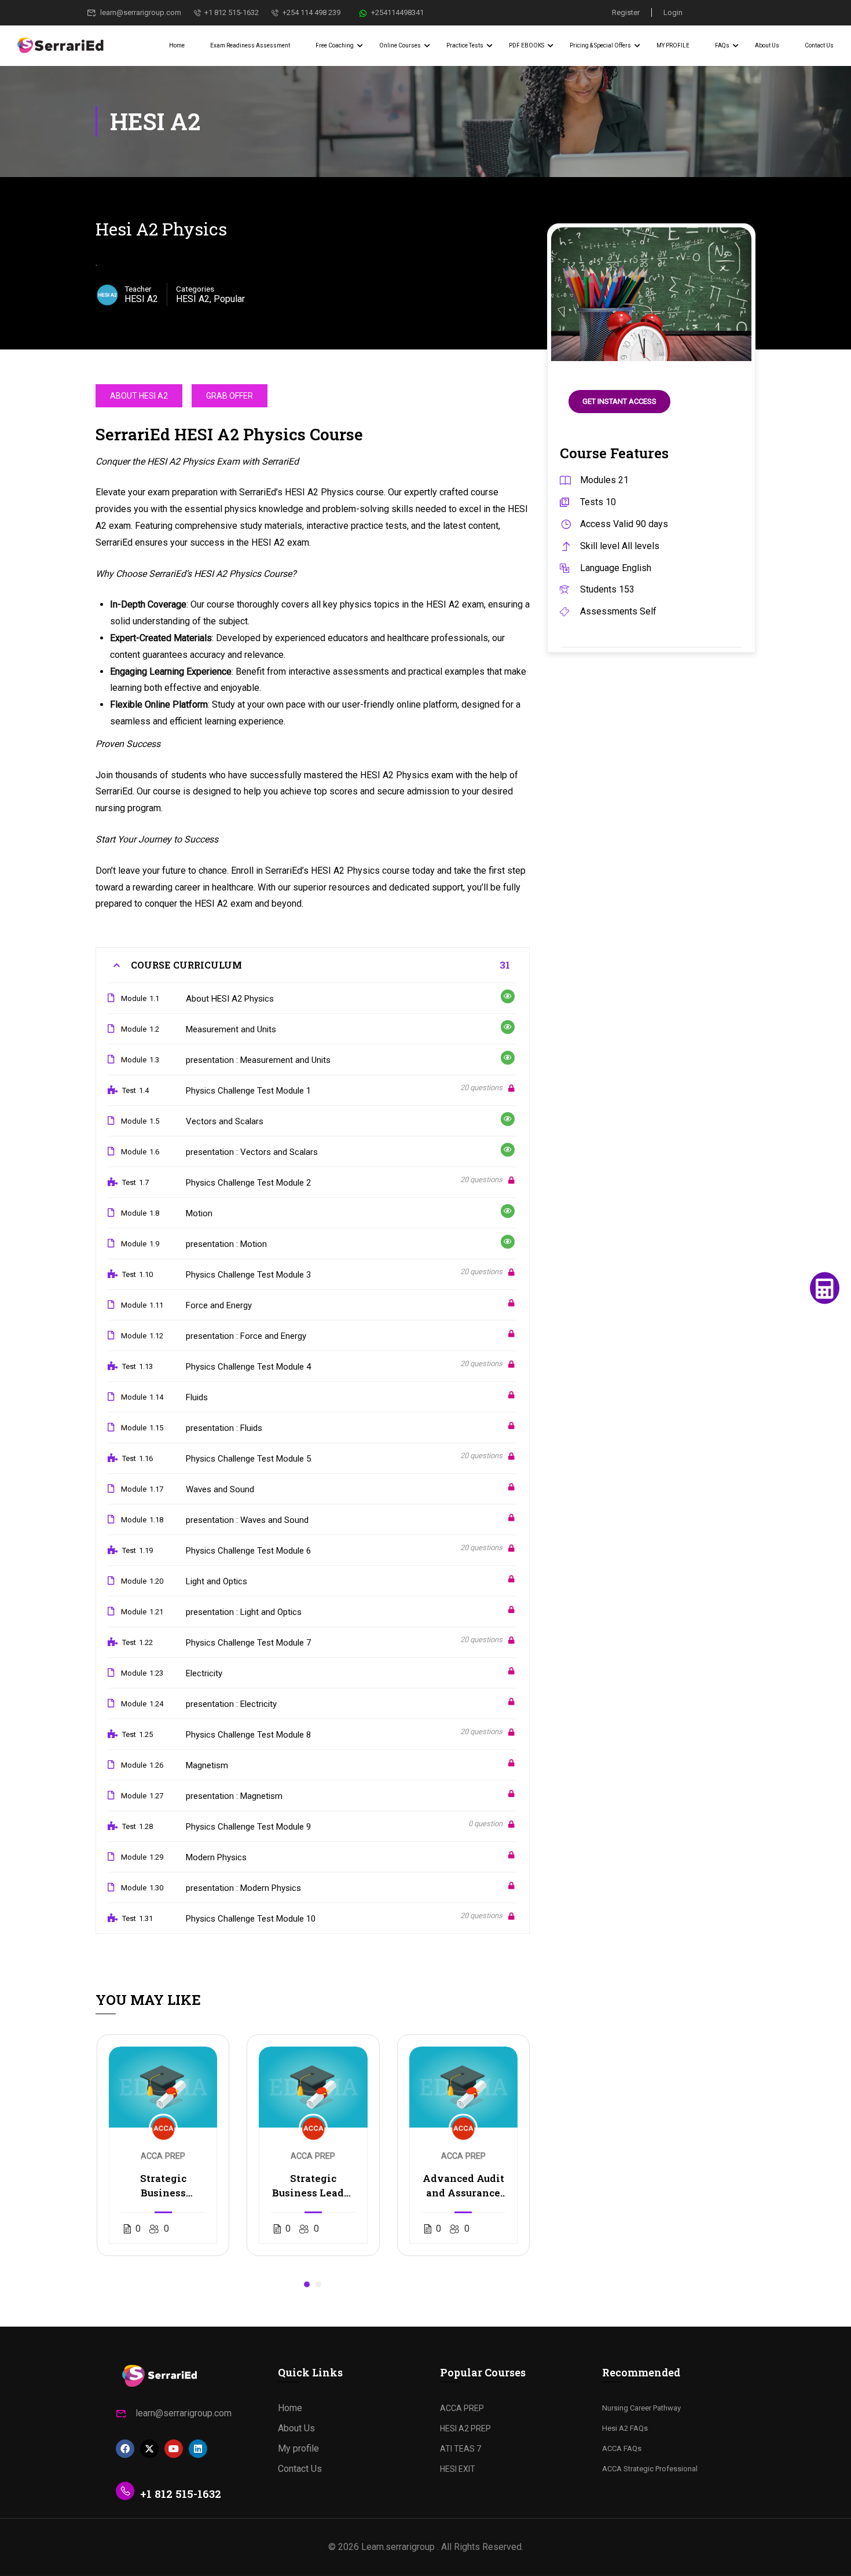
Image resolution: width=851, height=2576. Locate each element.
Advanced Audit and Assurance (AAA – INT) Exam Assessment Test (463, 2186)
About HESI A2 (139, 396)
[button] (307, 2284)
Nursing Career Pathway (641, 2408)
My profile (298, 2448)
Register (626, 12)
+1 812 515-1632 (232, 12)
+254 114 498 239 (311, 12)
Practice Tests (465, 45)
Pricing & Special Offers (600, 45)
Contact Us (819, 45)
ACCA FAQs (622, 2448)
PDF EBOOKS (527, 45)
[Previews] (508, 996)
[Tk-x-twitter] (149, 2449)
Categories (195, 289)
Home (177, 45)
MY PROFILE (673, 45)
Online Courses (400, 45)
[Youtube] (174, 2449)
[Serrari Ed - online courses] (61, 46)
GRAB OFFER (230, 396)
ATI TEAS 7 (461, 2449)
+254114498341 (397, 12)
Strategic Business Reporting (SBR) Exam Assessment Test (163, 2186)
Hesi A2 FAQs (625, 2428)
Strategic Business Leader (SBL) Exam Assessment (313, 2186)
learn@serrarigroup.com (141, 12)
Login (673, 12)
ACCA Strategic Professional (650, 2469)
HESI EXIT (458, 2469)
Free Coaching (335, 45)
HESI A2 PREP (465, 2428)
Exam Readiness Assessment (250, 45)
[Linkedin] (198, 2449)
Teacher (138, 289)
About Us (767, 45)
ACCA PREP (462, 2408)
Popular (229, 299)
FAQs (722, 45)
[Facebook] (125, 2449)
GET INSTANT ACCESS (619, 401)
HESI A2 (193, 299)
